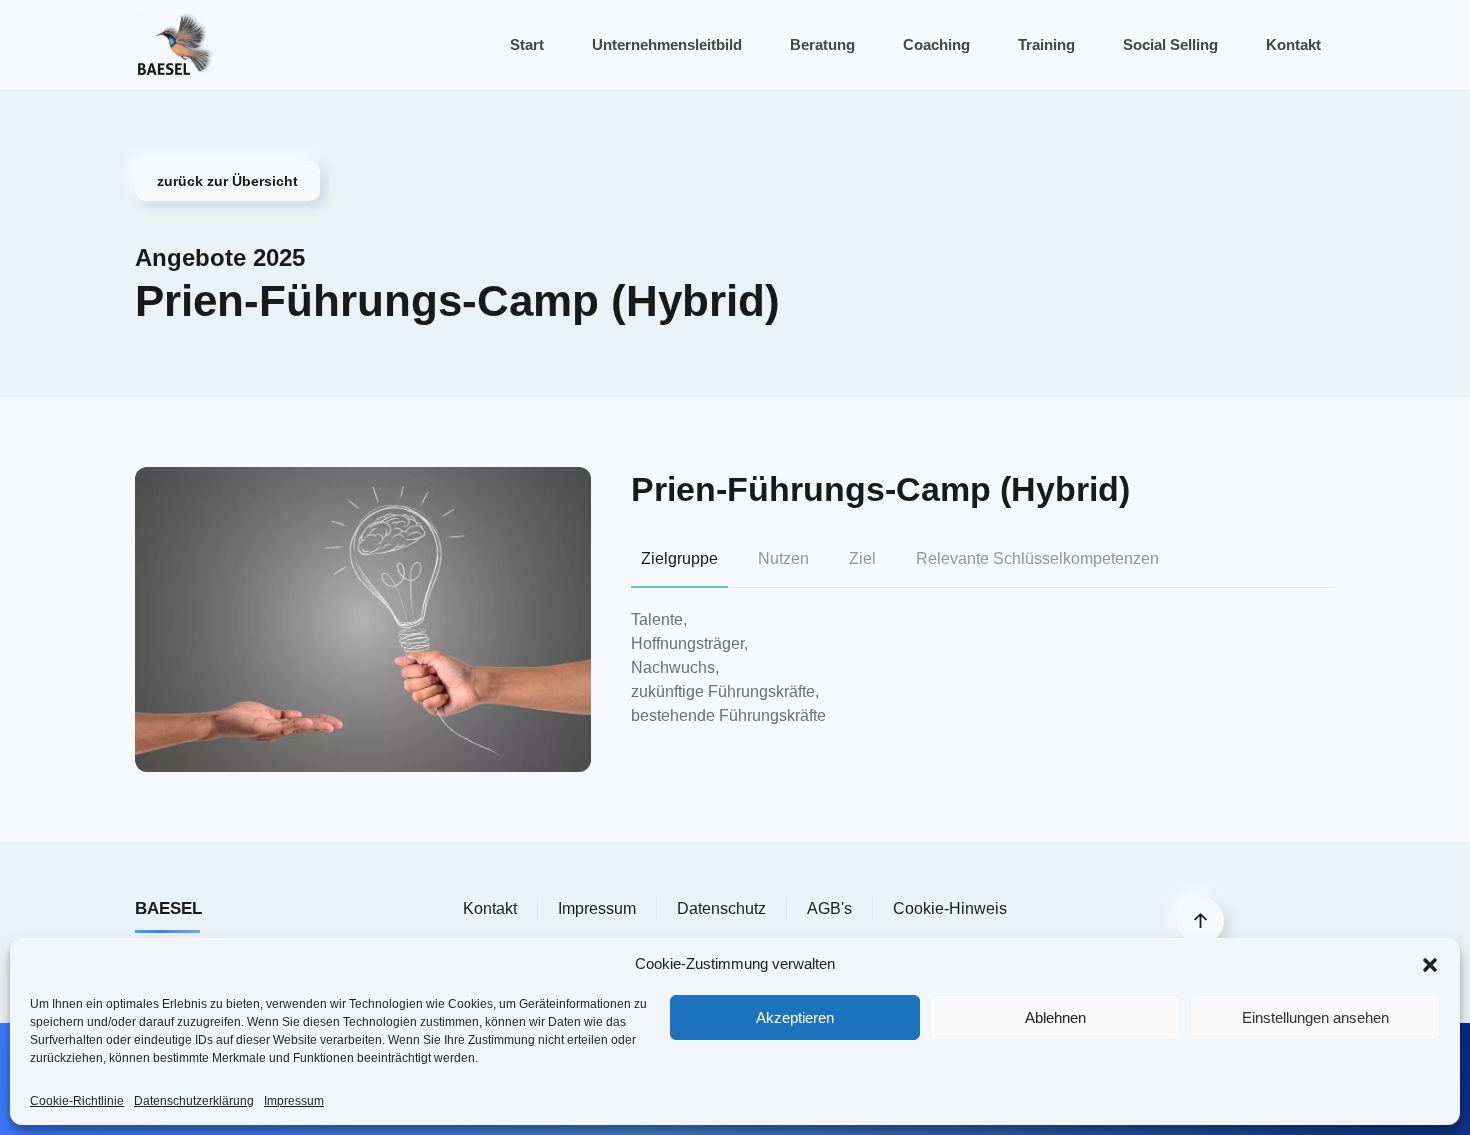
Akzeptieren (795, 1017)
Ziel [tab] (862, 558)
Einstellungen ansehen (1315, 1017)
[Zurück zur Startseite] (175, 45)
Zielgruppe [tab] (679, 558)
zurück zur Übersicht (227, 181)
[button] (1430, 964)
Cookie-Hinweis (950, 908)
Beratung (822, 44)
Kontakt (1293, 44)
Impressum (294, 1101)
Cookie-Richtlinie (77, 1101)
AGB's (829, 908)
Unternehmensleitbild (667, 44)
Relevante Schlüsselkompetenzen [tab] (1037, 558)
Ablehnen (1055, 1017)
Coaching (936, 44)
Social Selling (1170, 44)
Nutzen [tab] (783, 558)
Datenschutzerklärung (194, 1101)
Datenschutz (721, 908)
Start (527, 44)
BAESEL (168, 908)
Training (1046, 44)
